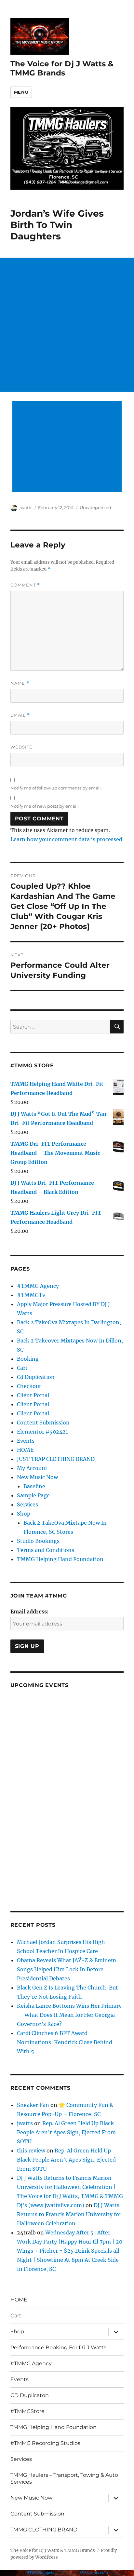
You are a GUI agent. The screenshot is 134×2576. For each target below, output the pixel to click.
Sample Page (33, 1495)
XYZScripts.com (94, 2573)
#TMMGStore (27, 2411)
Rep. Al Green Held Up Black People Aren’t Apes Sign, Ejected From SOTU (66, 2132)
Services (27, 1504)
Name (20, 683)
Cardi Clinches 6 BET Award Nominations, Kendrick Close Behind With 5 (65, 2042)
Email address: (29, 1612)
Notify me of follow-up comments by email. (56, 788)
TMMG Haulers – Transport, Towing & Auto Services (64, 2478)
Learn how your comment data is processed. (67, 839)
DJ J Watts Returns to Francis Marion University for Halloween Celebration (69, 2214)
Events (26, 1441)
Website (21, 747)
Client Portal (33, 1395)
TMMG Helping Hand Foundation (60, 1559)
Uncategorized (95, 507)
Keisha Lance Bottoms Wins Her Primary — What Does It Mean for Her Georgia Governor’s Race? (69, 2015)
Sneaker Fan (33, 2105)
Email (20, 715)
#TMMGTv (31, 1295)
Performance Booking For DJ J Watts (58, 2347)
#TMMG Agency (38, 1286)
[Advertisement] (67, 325)
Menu (21, 92)
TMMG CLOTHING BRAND (44, 2530)
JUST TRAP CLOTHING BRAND (56, 1459)
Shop (24, 1514)
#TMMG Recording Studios (45, 2443)
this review (31, 2151)
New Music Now (37, 1477)
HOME (25, 1450)
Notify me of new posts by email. (45, 806)
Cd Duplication (36, 1377)
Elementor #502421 (42, 1432)
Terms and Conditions (46, 1550)
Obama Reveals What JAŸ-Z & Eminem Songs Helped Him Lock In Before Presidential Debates (67, 1969)
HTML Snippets (40, 2573)
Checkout (29, 1386)
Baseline (34, 1486)
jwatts (26, 507)
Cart (22, 1368)
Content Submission (43, 1423)
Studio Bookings (38, 1541)
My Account (32, 1468)
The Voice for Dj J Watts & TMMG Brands (62, 68)
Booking (28, 1359)
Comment (25, 585)
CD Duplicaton (30, 2395)
